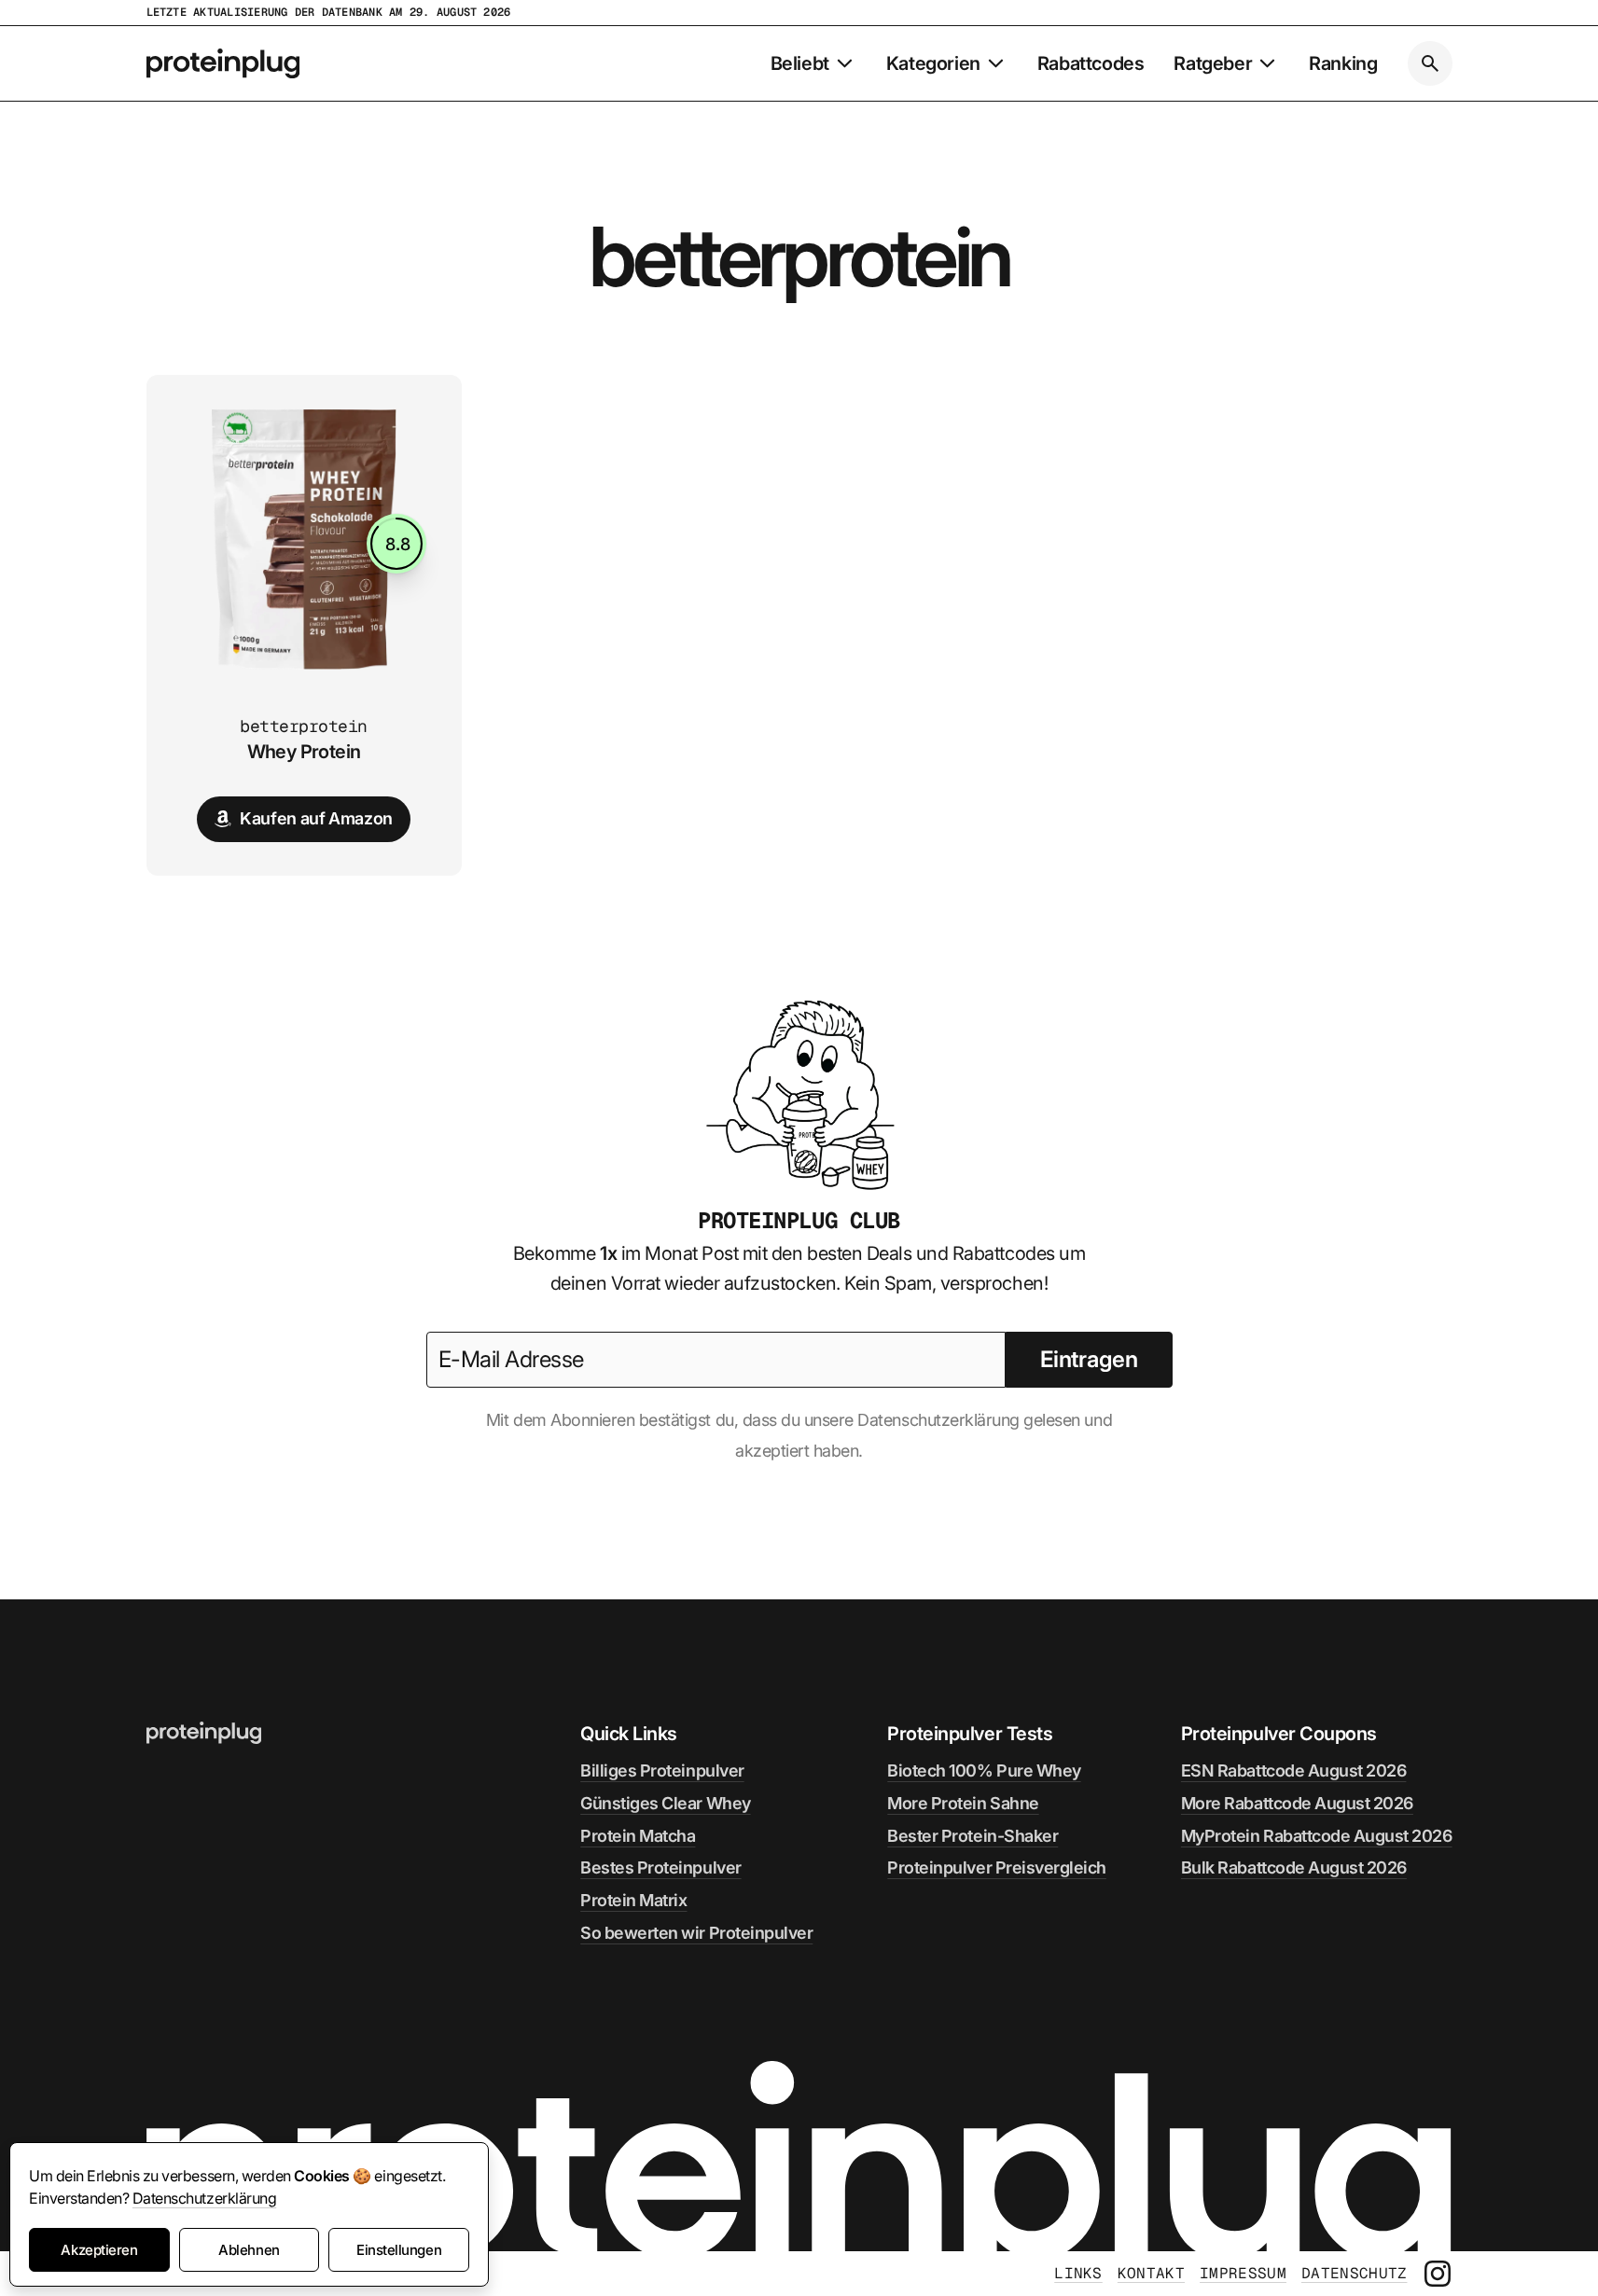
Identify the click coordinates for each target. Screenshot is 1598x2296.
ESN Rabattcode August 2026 (1294, 1770)
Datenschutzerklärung (204, 2198)
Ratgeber (1213, 63)
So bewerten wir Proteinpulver (696, 1933)
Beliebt (800, 63)
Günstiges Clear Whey (665, 1803)
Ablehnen (249, 2250)
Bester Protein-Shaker (973, 1836)
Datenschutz (1355, 2273)
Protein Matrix (633, 1900)
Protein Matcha (638, 1836)
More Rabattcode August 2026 (1297, 1803)
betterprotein (304, 726)
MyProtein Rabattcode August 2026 (1317, 1836)
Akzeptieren (99, 2250)
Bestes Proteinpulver (660, 1867)
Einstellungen (399, 2250)
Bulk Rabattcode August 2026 (1294, 1867)
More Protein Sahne (963, 1803)
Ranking (1343, 63)
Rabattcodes (1091, 63)
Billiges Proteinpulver (662, 1770)
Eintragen (1089, 1359)
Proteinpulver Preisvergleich (997, 1867)
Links (1078, 2273)
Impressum (1243, 2273)
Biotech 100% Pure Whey (984, 1770)
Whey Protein (304, 752)
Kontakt (1151, 2273)
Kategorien (933, 63)
